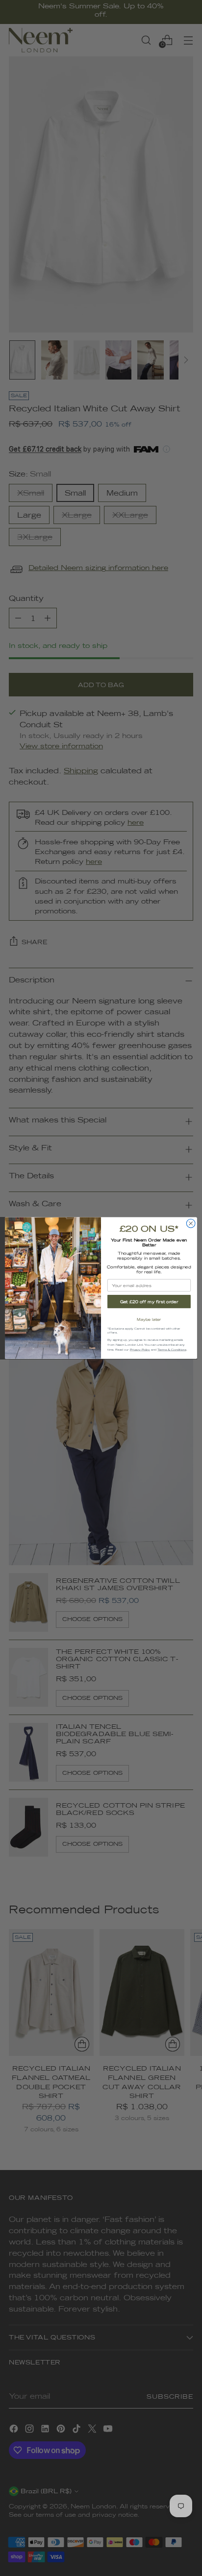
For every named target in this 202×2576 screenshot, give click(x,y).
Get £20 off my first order (149, 1302)
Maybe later (149, 1319)
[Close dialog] (191, 1223)
